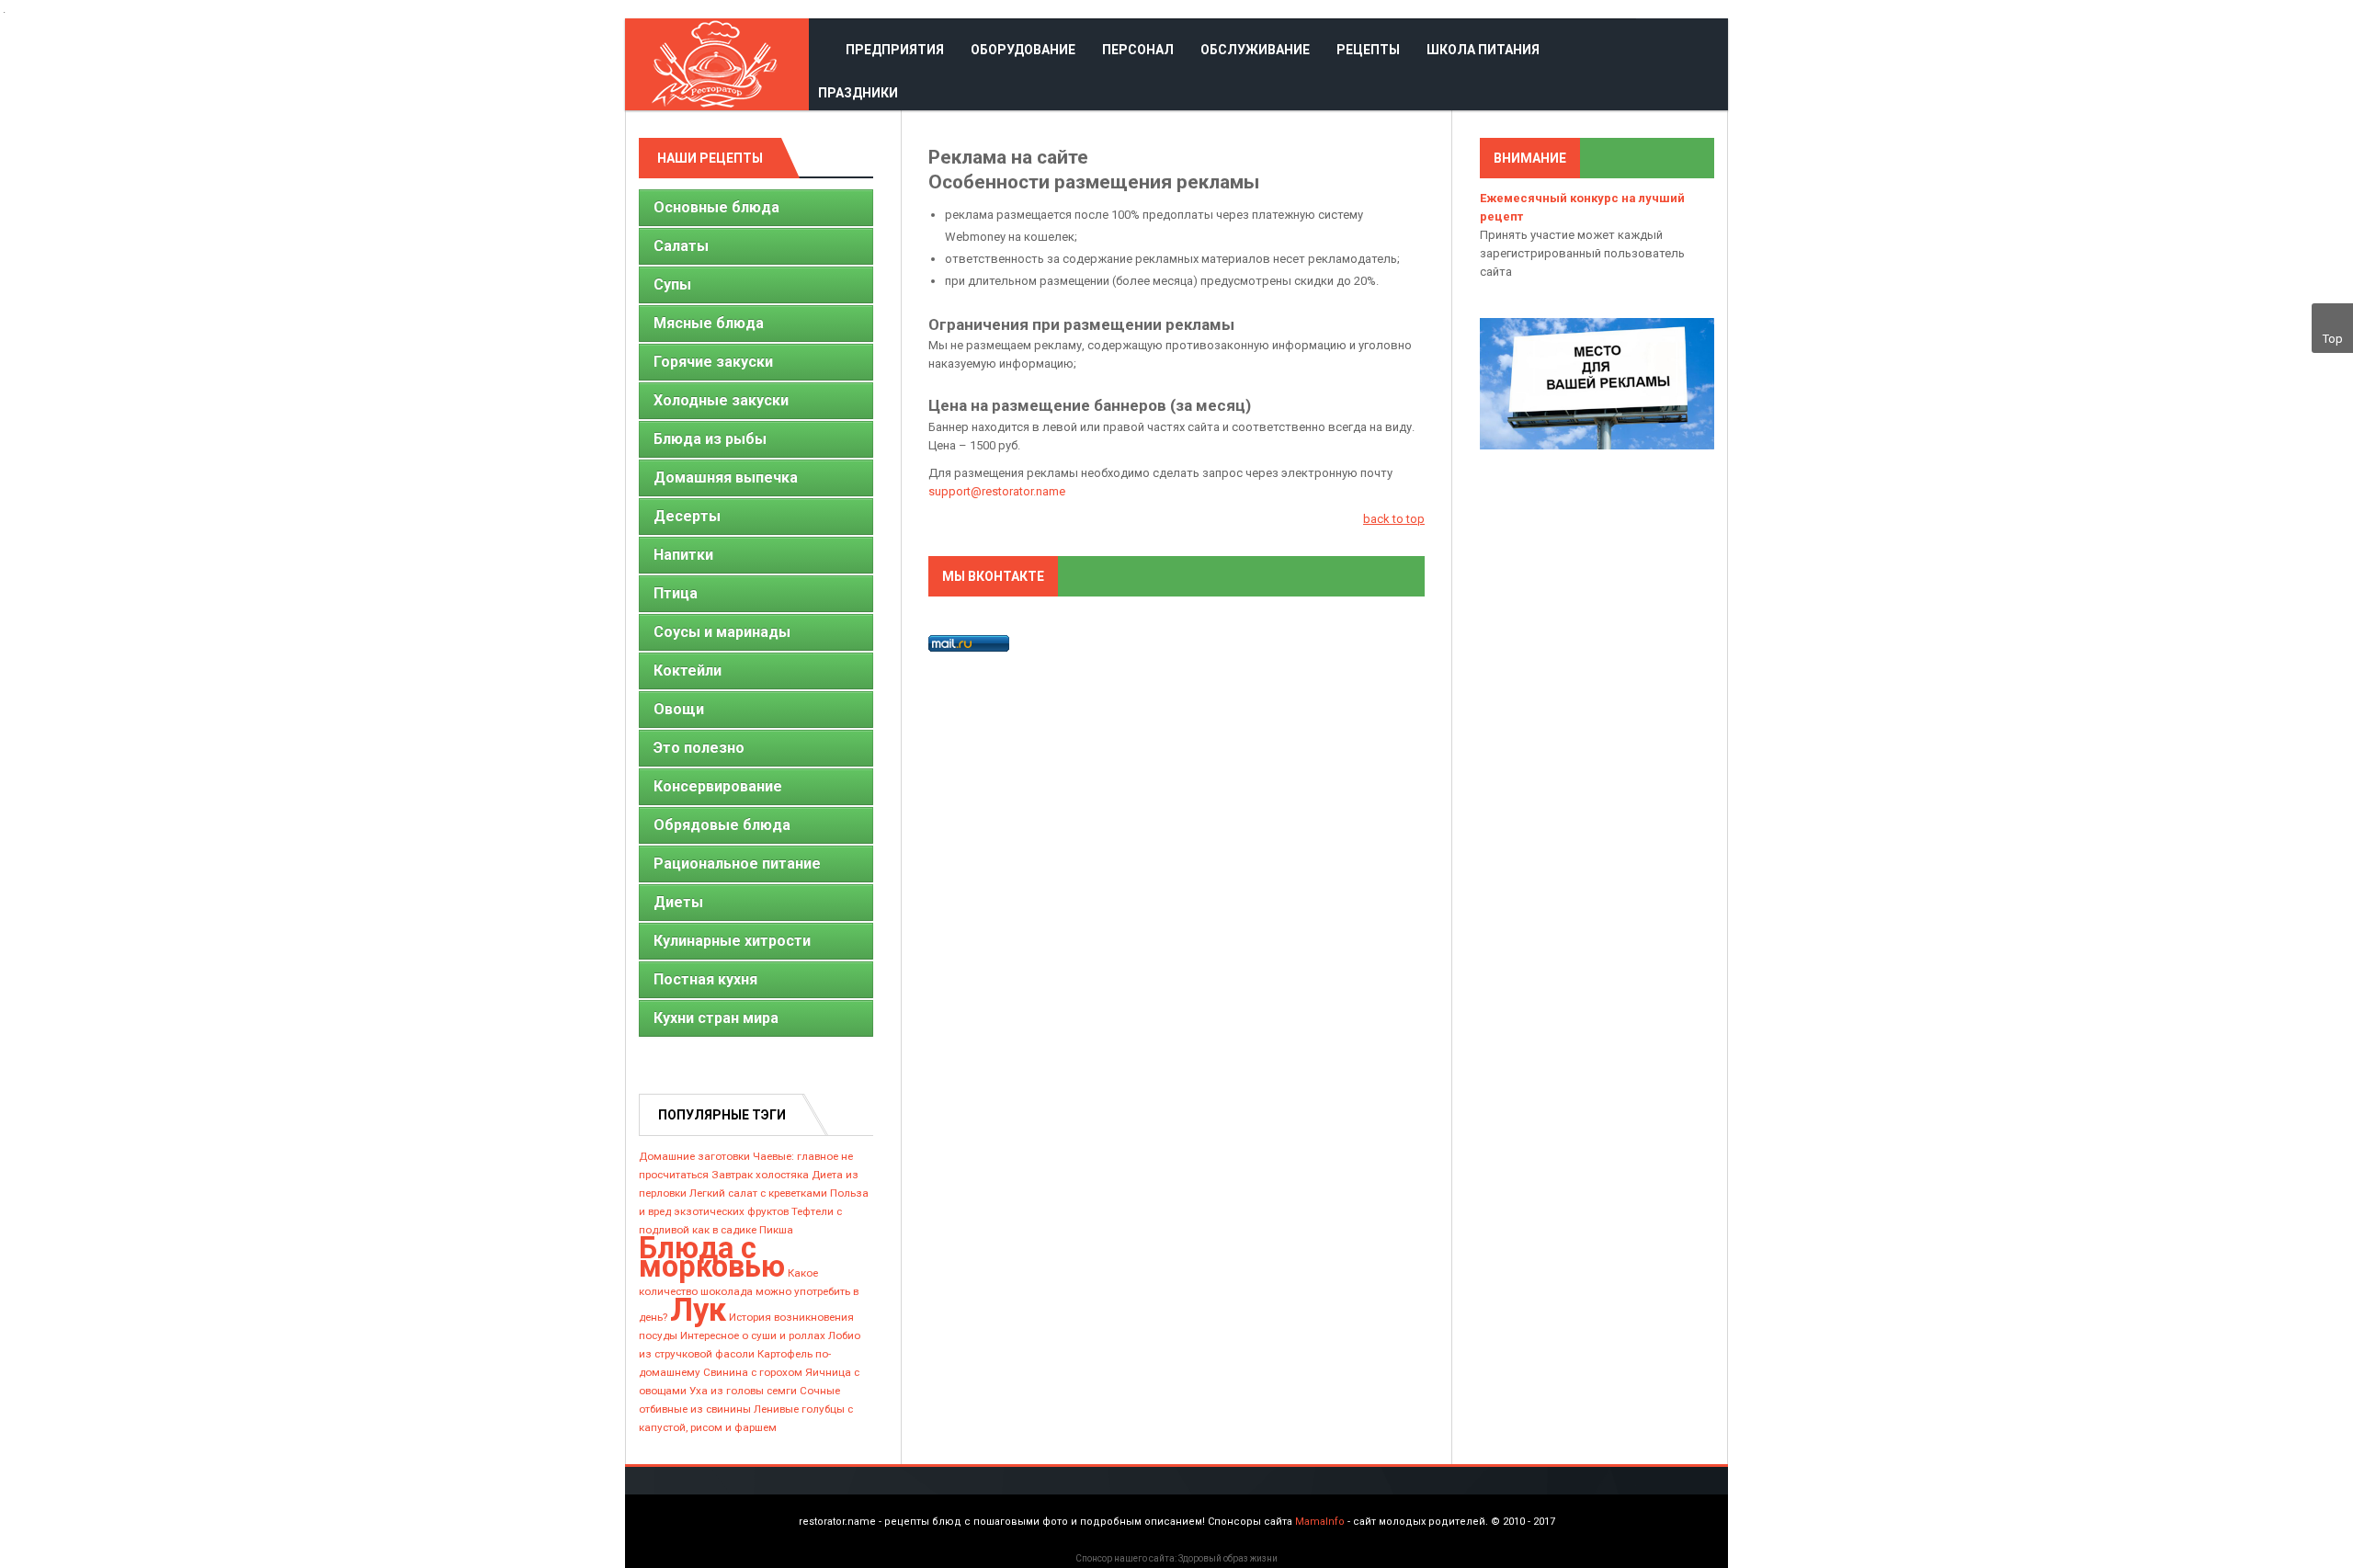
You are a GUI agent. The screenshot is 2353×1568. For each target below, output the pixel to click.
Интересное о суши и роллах (753, 1335)
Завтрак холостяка (760, 1175)
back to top (1394, 519)
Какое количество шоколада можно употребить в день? (749, 1295)
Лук (698, 1310)
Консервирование (718, 786)
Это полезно (699, 748)
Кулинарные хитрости (732, 941)
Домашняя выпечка (726, 477)
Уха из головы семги (743, 1391)
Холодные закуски (721, 400)
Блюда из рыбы (710, 439)
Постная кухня (705, 979)
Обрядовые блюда (722, 825)
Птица (676, 593)
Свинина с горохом (753, 1372)
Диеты (678, 902)
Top (2333, 339)
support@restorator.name (997, 491)
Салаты (681, 246)
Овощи (679, 709)
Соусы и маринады (722, 632)
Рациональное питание (737, 864)
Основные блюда (716, 207)
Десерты (687, 516)
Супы (672, 284)
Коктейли (688, 670)
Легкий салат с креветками (758, 1193)
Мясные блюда (709, 323)
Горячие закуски (713, 362)
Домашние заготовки (694, 1156)
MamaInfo (1320, 1522)
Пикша (776, 1230)
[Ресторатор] (717, 64)
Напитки (683, 555)
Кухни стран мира (716, 1018)
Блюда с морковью (712, 1257)
